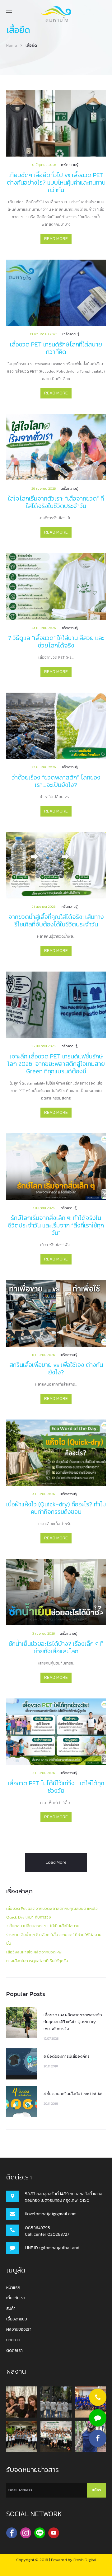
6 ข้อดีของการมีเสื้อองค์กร (67, 2056)
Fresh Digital (85, 2560)
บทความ (13, 2340)
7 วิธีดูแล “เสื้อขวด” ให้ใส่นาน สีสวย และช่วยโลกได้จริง (56, 642)
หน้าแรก (13, 2288)
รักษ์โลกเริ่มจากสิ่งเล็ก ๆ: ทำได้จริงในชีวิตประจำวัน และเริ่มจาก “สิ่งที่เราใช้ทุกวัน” (56, 1225)
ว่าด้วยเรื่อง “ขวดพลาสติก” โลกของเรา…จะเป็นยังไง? (56, 781)
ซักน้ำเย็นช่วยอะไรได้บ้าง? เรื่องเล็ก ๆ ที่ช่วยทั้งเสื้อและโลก (56, 1647)
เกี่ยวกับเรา (16, 2298)
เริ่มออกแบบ (17, 2319)
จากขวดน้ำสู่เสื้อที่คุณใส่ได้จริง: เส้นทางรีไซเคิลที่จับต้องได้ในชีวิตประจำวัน (56, 921)
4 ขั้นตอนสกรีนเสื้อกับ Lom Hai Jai (73, 2094)
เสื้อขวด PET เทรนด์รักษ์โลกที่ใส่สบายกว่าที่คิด (56, 348)
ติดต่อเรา (14, 2350)
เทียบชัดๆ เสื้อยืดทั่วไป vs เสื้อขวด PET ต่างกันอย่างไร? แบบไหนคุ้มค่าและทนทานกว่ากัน (56, 182)
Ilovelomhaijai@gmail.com (51, 2214)
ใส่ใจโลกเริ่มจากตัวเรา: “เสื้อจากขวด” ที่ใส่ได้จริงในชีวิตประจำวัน (56, 502)
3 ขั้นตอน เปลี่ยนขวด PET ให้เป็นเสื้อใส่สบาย (43, 1926)
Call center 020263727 (47, 2234)
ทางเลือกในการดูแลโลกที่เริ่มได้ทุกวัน (37, 1961)
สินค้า (11, 2308)
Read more (56, 239)
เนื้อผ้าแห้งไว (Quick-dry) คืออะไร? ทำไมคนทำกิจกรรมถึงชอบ (56, 1508)
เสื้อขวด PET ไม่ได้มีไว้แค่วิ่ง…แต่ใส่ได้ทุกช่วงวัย (56, 1787)
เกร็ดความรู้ (70, 165)
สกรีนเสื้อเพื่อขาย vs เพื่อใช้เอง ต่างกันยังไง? (56, 1368)
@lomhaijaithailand (60, 2248)
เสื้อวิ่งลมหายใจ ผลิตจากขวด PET (35, 1952)
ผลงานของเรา (19, 2329)
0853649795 (37, 2228)
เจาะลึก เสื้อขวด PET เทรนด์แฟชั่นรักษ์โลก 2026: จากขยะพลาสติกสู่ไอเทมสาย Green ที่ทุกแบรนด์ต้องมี (56, 1064)
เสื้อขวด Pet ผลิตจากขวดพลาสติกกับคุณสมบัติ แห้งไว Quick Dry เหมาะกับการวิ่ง (73, 2022)
